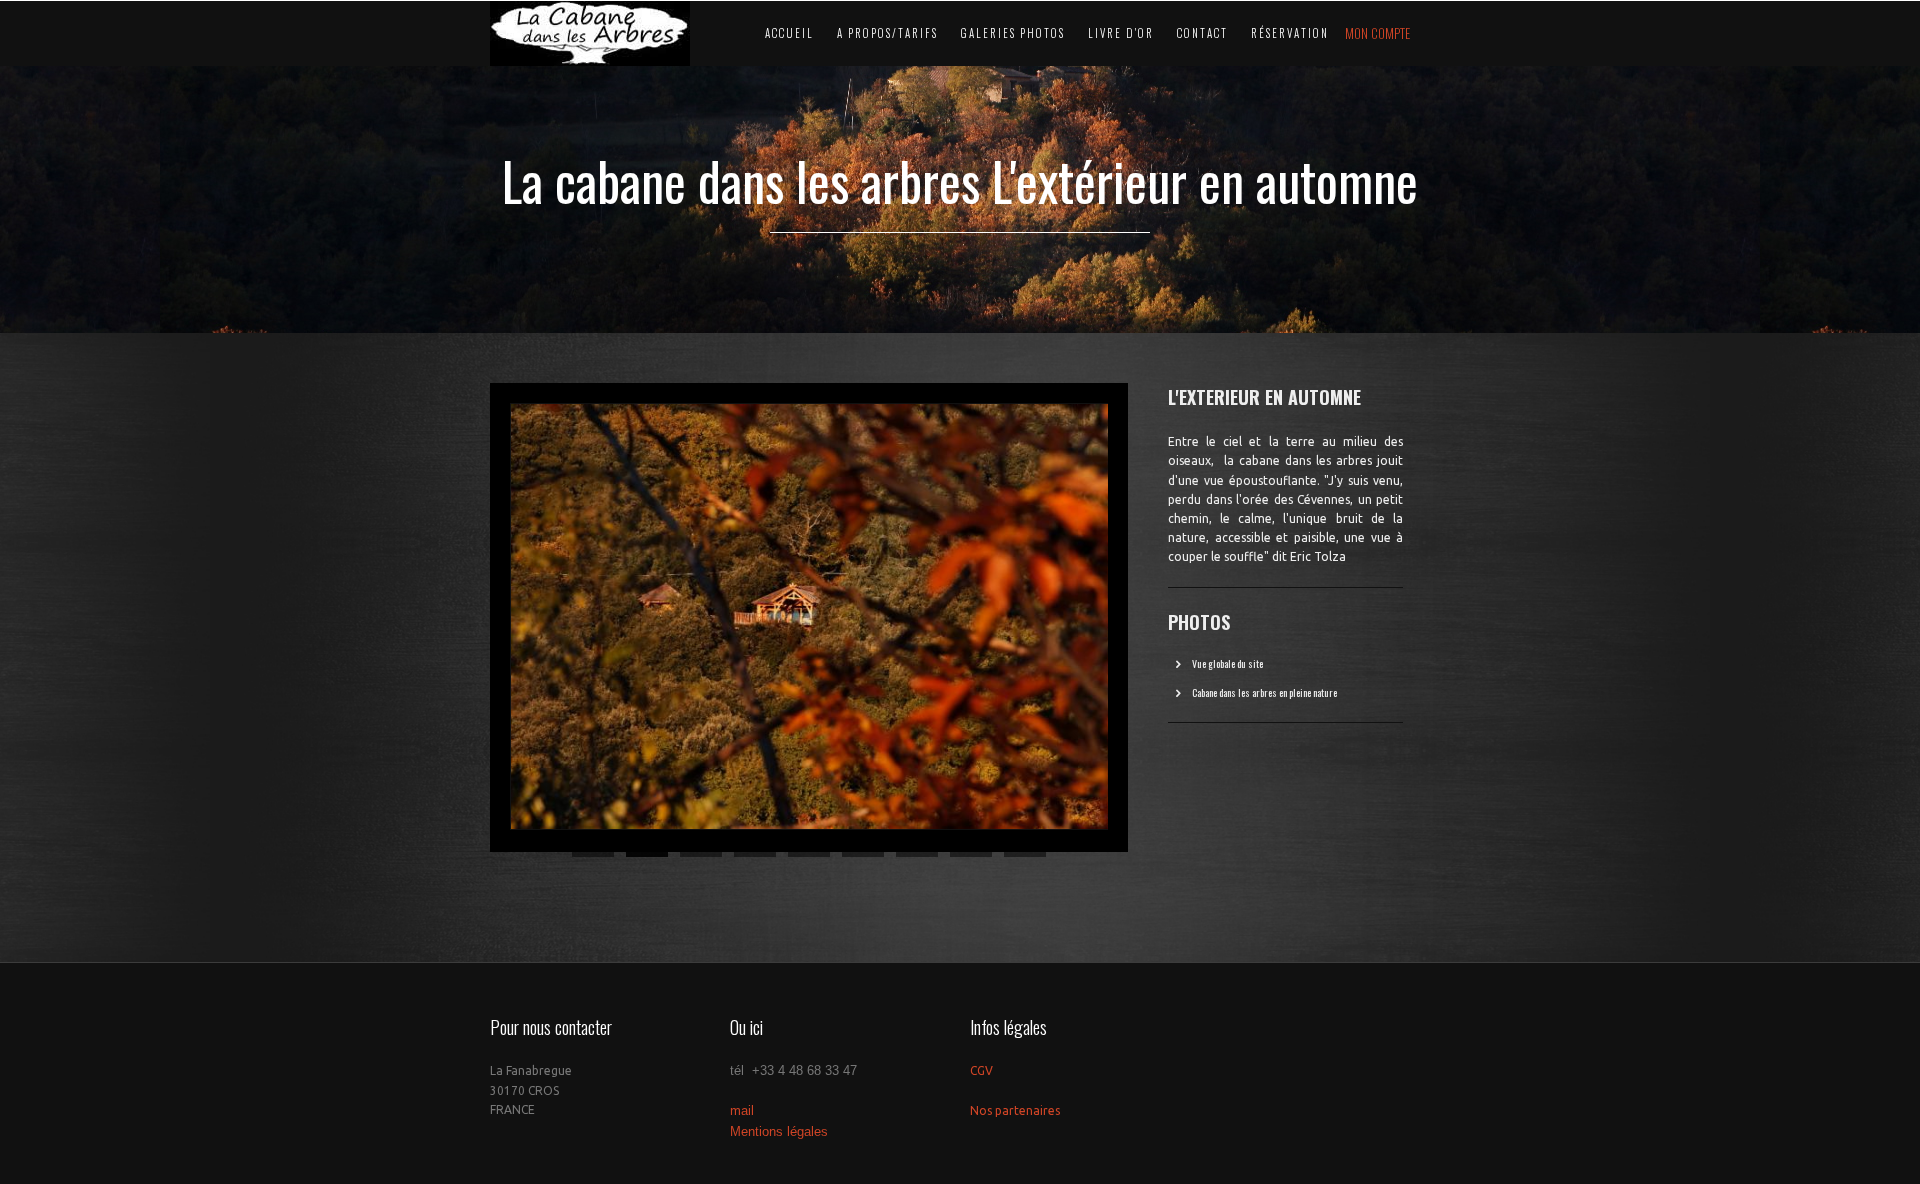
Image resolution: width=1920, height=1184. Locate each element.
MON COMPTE (1377, 33)
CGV (981, 1070)
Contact (1202, 33)
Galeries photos (1013, 33)
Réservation (1290, 33)
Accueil (789, 33)
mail (742, 1110)
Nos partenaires (1015, 1110)
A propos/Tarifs (887, 33)
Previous (469, 613)
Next (1149, 613)
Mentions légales (779, 1131)
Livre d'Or (1121, 33)
